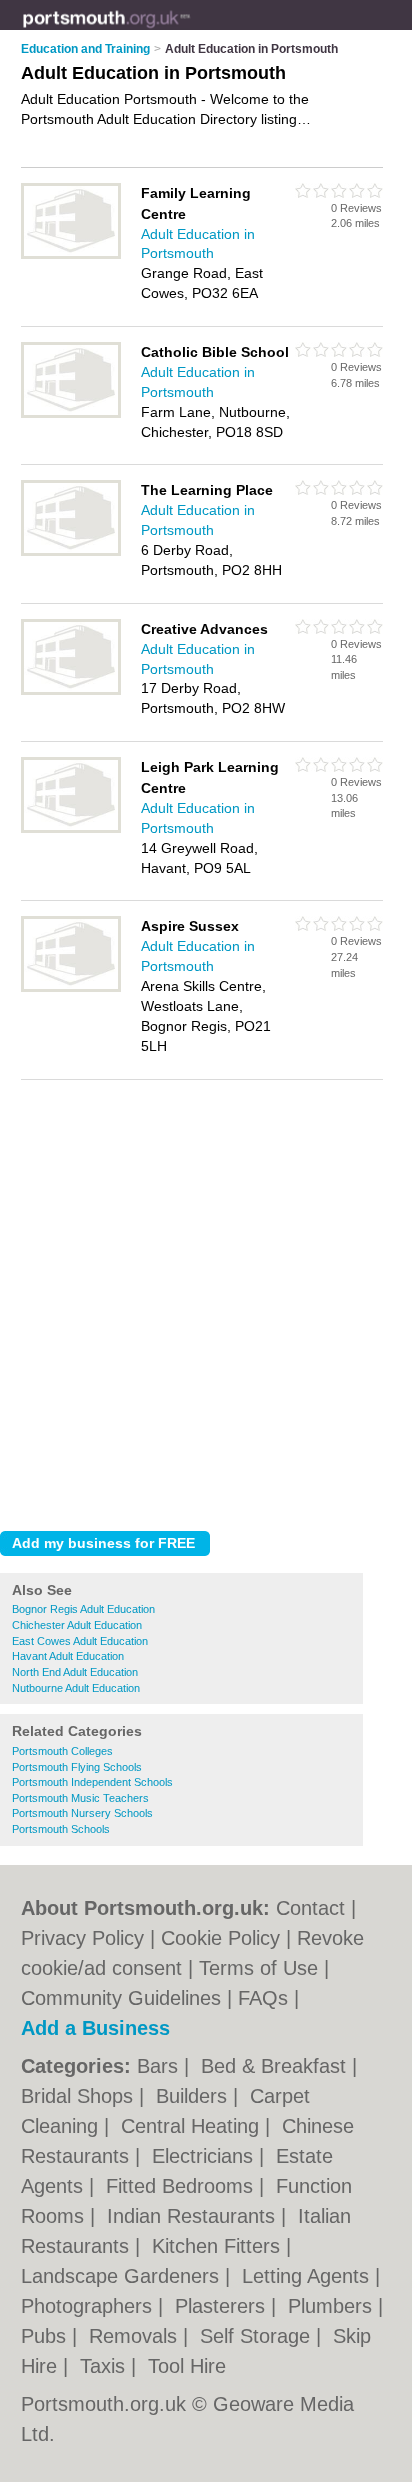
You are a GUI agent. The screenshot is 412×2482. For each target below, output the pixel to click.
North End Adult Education (75, 1672)
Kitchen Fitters (219, 2246)
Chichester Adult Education (77, 1625)
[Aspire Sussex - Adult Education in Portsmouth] (71, 988)
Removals (136, 2336)
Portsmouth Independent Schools (92, 1782)
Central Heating (193, 2126)
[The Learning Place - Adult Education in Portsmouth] (71, 552)
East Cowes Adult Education (80, 1641)
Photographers (89, 2306)
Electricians (205, 2156)
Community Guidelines (121, 1998)
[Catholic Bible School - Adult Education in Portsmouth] (71, 414)
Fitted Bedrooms (182, 2186)
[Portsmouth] (190, 31)
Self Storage (258, 2336)
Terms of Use (258, 1968)
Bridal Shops (80, 2096)
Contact (310, 1908)
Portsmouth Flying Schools (77, 1767)
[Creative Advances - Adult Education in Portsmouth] (71, 691)
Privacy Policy (82, 1938)
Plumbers (333, 2306)
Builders (194, 2096)
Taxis (105, 2366)
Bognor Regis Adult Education (83, 1609)
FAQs (263, 1998)
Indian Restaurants (194, 2216)
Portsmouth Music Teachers (80, 1798)
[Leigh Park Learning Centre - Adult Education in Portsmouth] (71, 829)
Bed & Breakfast (276, 2066)
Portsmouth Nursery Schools (82, 1813)
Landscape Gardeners (123, 2276)
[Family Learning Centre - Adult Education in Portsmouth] (71, 255)
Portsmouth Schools (61, 1829)
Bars (160, 2066)
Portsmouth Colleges (62, 1751)
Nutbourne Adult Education (76, 1688)
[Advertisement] (206, 1300)
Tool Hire (187, 2366)
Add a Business (95, 2028)
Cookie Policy (220, 1938)
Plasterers (223, 2306)
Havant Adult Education (68, 1656)
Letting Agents (308, 2276)
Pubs (46, 2336)
